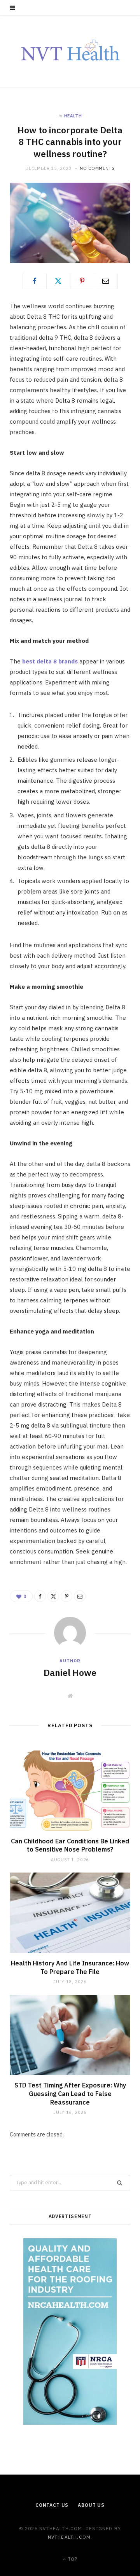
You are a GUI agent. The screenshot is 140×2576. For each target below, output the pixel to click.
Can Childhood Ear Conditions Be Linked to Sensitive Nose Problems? (70, 1845)
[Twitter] (58, 281)
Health (73, 116)
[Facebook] (35, 281)
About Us (91, 2505)
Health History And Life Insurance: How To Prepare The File (70, 1967)
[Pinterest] (82, 281)
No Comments (97, 168)
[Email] (106, 281)
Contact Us (52, 2505)
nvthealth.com (69, 2537)
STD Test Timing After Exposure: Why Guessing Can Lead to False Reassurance (70, 2093)
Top (72, 2559)
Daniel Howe (70, 1672)
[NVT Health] (70, 51)
